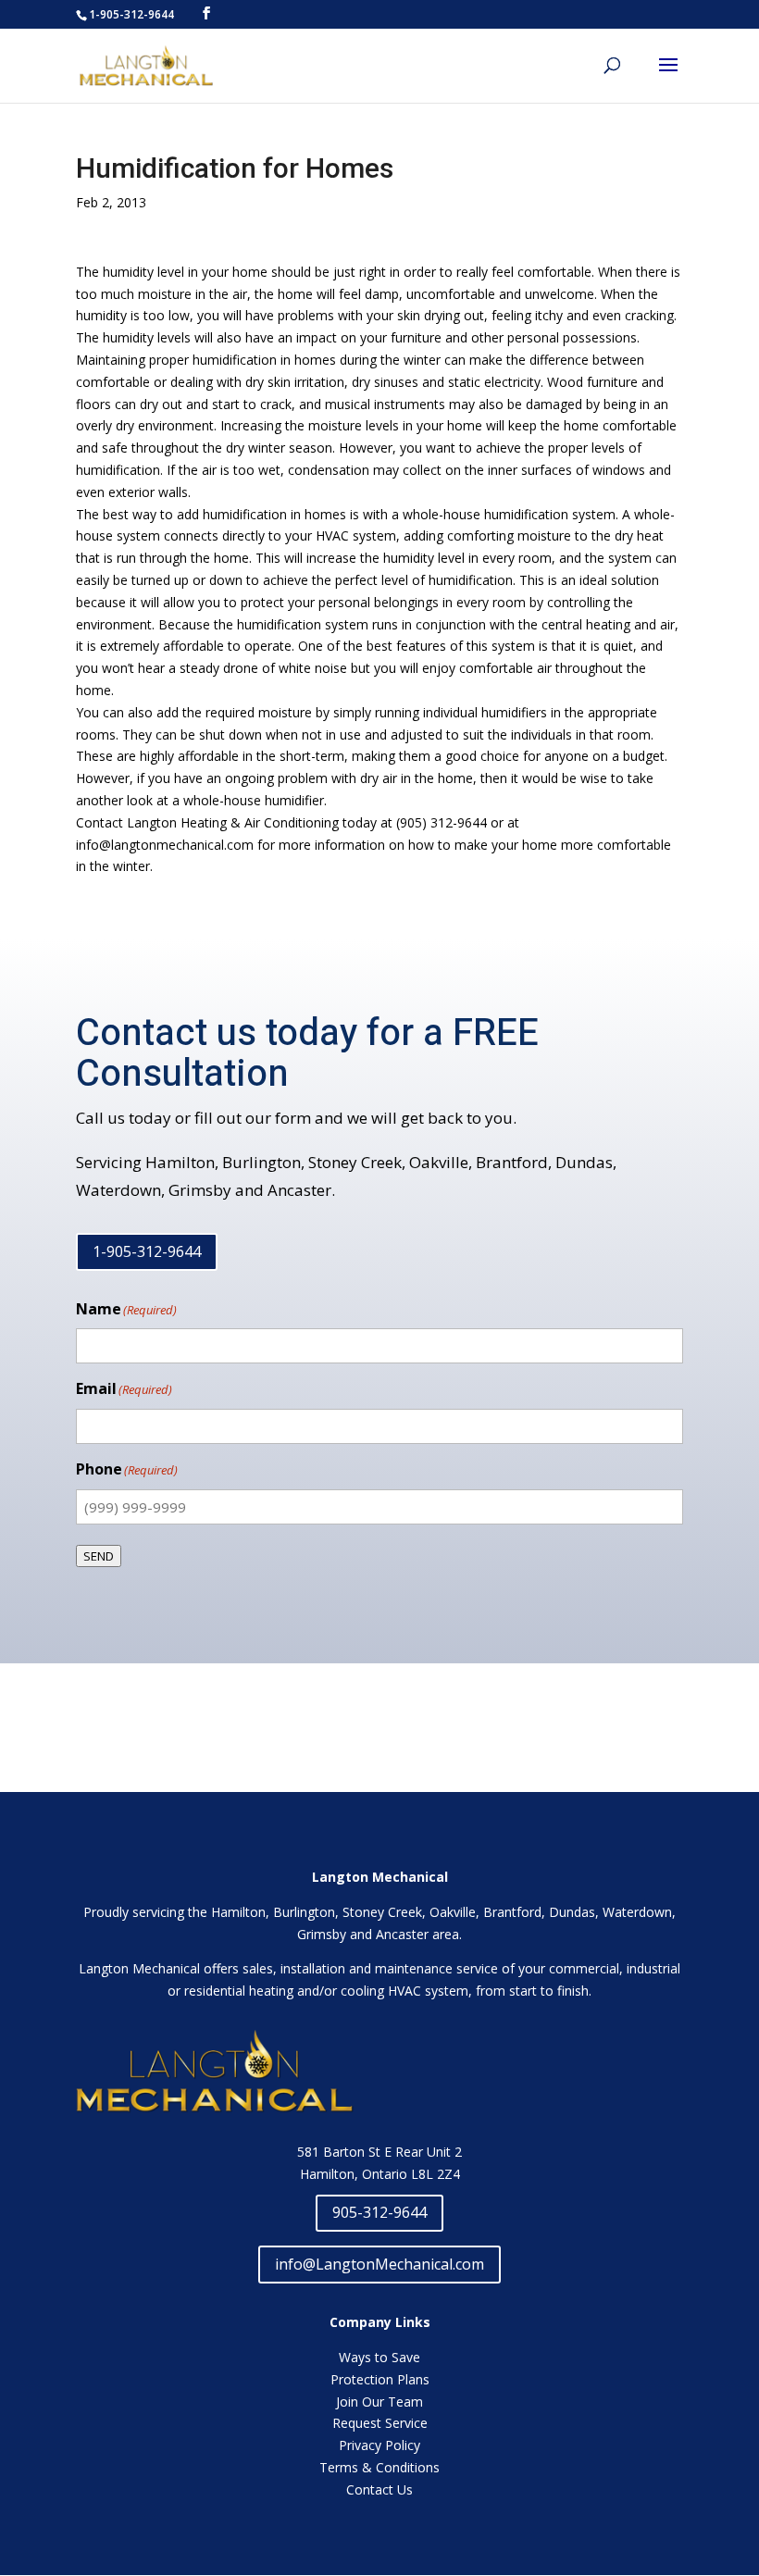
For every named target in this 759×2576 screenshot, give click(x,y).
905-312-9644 (379, 2212)
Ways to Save (379, 2357)
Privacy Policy (379, 2445)
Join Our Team (379, 2402)
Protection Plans (380, 2379)
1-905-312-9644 (147, 1251)
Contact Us (379, 2489)
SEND (99, 1556)
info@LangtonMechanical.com (379, 2264)
